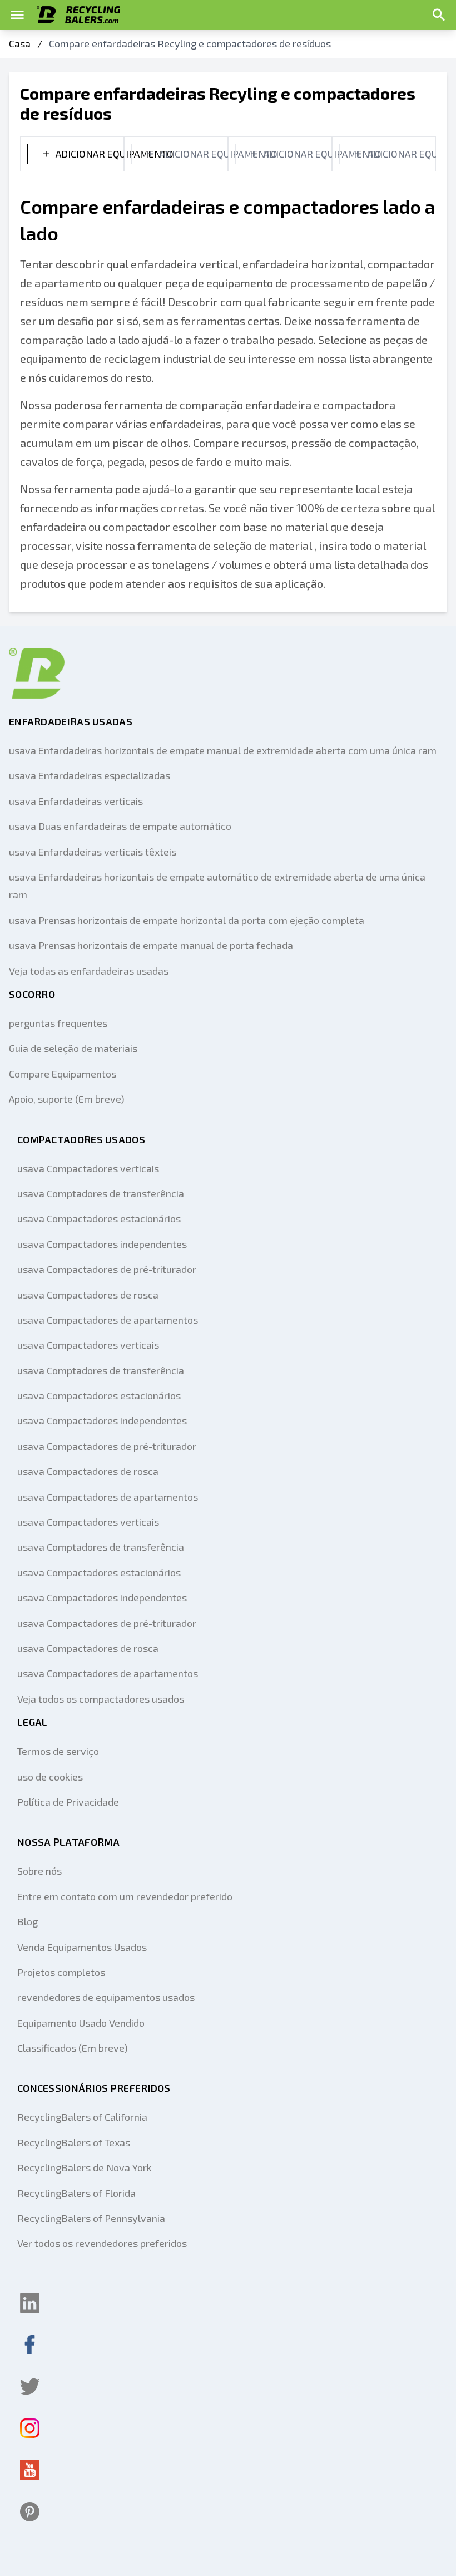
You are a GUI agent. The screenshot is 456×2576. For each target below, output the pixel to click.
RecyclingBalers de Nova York (85, 2167)
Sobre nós (39, 1871)
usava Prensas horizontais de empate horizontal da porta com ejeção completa (187, 920)
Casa (20, 43)
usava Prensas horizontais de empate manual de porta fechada (151, 945)
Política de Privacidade (68, 1802)
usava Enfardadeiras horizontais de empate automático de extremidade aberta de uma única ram (217, 886)
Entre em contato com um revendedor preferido (125, 1896)
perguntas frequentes (58, 1023)
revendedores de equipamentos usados (106, 1997)
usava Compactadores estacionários (99, 1218)
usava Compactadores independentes (102, 1244)
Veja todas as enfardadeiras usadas (89, 971)
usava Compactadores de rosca (88, 1295)
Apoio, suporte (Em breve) (67, 1099)
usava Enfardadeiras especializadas (90, 775)
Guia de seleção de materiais (73, 1048)
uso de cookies (50, 1777)
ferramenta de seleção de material (225, 545)
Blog (28, 1921)
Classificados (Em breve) (73, 2048)
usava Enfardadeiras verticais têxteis (93, 852)
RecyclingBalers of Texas (74, 2142)
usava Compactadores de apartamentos (108, 1320)
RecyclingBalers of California (82, 2117)
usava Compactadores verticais (88, 1168)
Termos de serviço (58, 1751)
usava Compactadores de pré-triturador (107, 1269)
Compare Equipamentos (63, 1074)
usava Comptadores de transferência (101, 1193)
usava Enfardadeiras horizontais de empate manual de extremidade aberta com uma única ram (223, 750)
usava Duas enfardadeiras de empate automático (120, 826)
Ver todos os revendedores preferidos (102, 2243)
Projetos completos (61, 1972)
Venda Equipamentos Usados (82, 1947)
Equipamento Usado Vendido (81, 2023)
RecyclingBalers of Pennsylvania (91, 2218)
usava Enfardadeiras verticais (76, 801)
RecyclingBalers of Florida (76, 2193)
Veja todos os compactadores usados (101, 1699)
